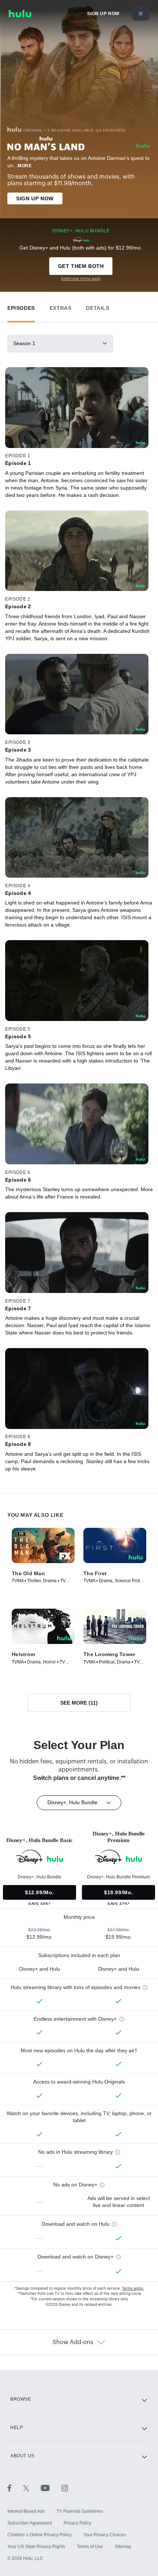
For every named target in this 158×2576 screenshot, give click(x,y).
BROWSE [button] (21, 2399)
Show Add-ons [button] (73, 2342)
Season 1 (24, 343)
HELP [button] (17, 2428)
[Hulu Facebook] (15, 2488)
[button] (21, 306)
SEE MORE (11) (79, 1703)
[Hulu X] (32, 2488)
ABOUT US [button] (22, 2456)
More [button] (25, 166)
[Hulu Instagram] (65, 2488)
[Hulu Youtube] (51, 2488)
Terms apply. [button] (133, 2289)
